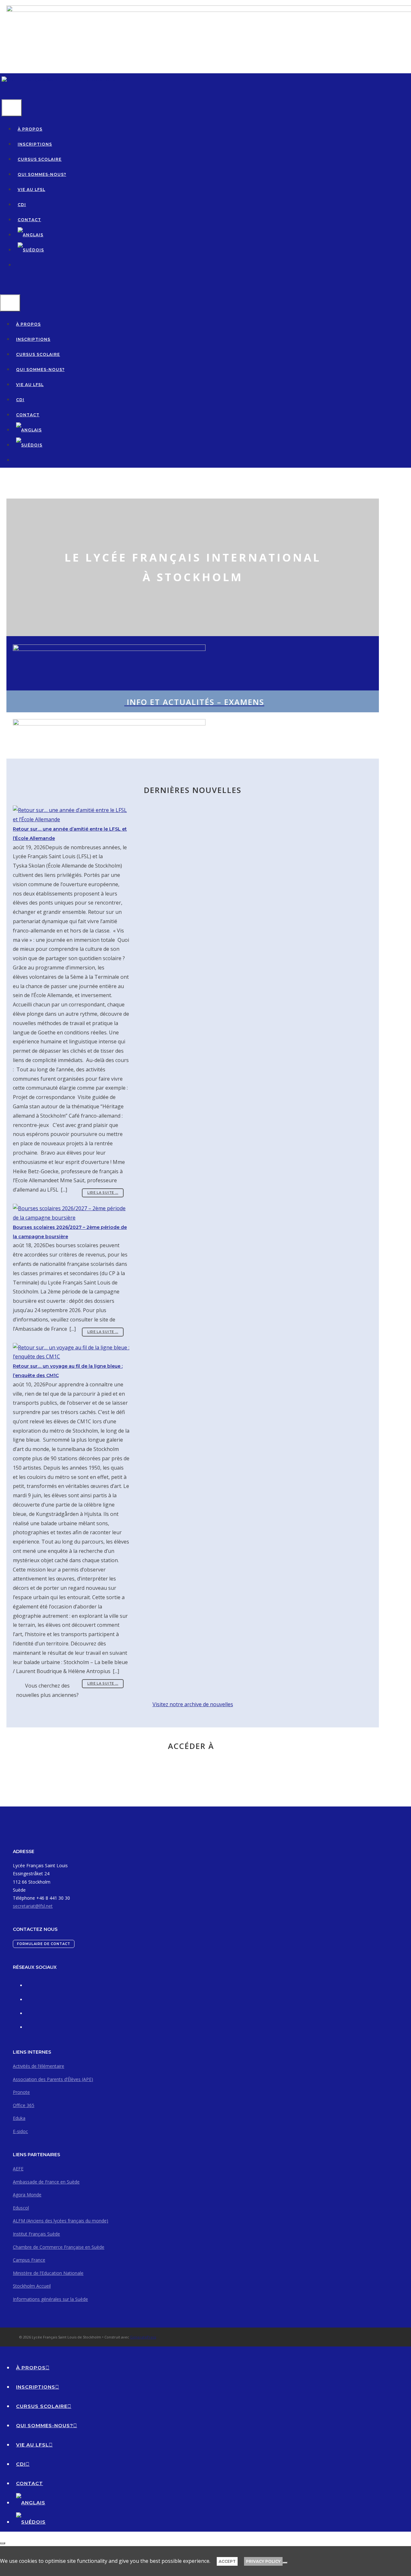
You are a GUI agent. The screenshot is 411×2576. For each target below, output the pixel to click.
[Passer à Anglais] (31, 235)
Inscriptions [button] (35, 144)
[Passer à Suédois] (31, 250)
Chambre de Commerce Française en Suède (59, 2247)
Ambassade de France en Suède (46, 2182)
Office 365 (24, 2105)
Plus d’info (228, 1765)
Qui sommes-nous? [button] (42, 174)
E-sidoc (20, 2131)
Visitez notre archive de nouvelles (193, 1704)
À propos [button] (30, 129)
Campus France (29, 2260)
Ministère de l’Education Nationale (48, 2273)
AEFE (18, 2169)
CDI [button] (22, 205)
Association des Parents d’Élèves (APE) (53, 2079)
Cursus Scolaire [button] (40, 159)
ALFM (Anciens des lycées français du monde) (61, 2221)
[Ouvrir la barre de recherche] (5, 92)
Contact (29, 220)
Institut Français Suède (36, 2234)
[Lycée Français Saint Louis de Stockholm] (59, 80)
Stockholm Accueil (32, 2286)
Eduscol (21, 2208)
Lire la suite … (103, 1193)
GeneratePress (143, 2337)
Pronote (21, 2092)
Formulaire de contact (44, 1944)
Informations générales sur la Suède (50, 2299)
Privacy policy (263, 2561)
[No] (285, 2563)
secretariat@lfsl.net (33, 1906)
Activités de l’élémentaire (39, 2066)
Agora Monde (27, 2195)
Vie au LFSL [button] (31, 189)
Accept (227, 2561)
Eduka (19, 2118)
